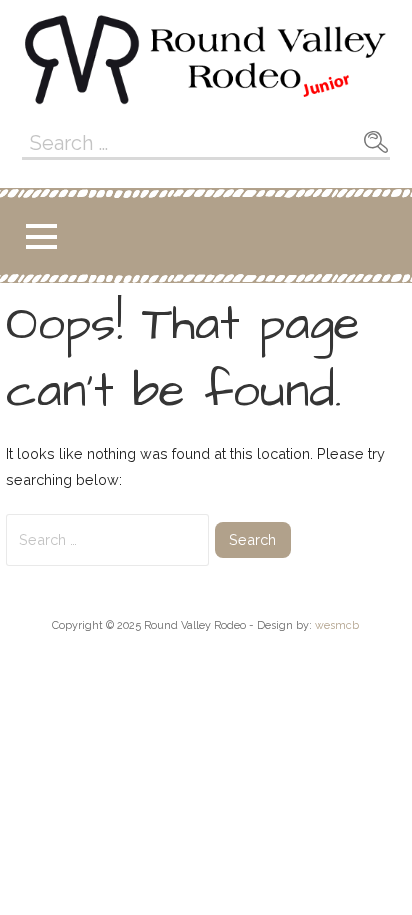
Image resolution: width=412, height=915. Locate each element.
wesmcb (337, 625)
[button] (41, 236)
